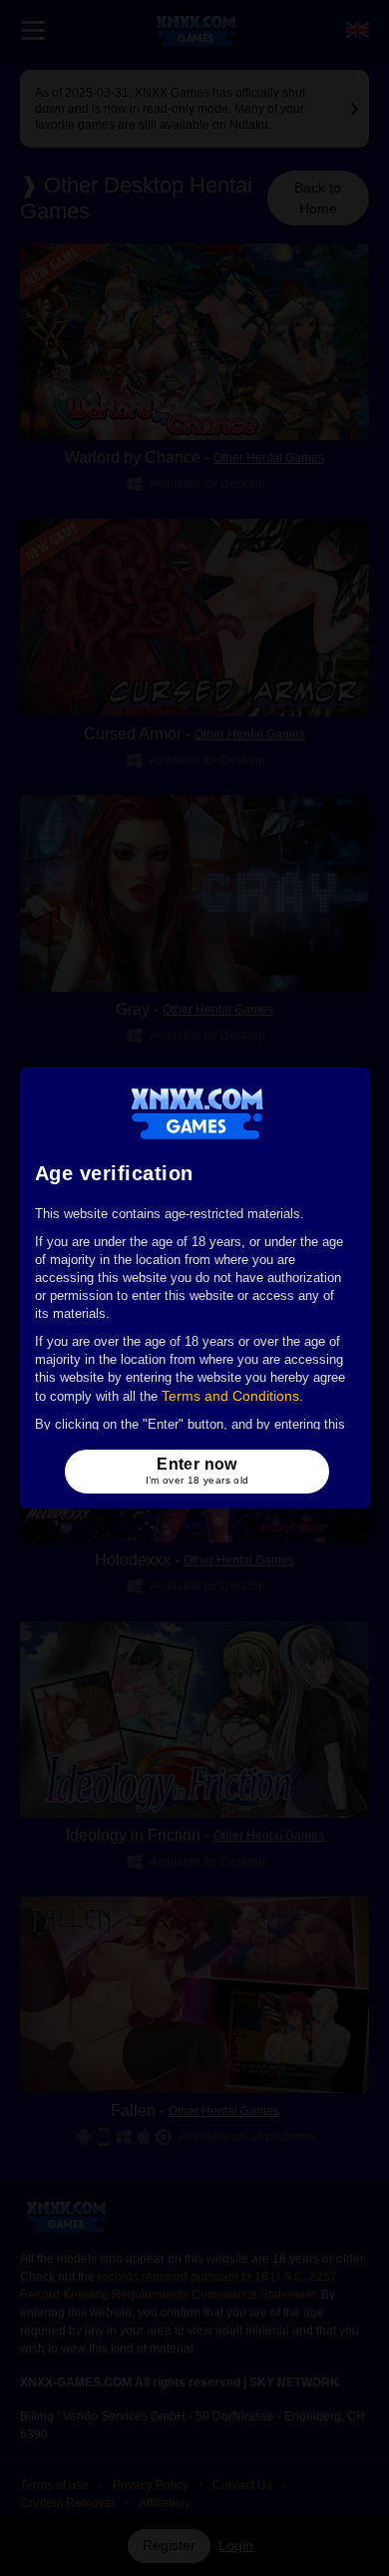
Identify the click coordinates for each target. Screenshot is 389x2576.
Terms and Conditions (230, 1396)
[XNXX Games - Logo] (197, 1112)
